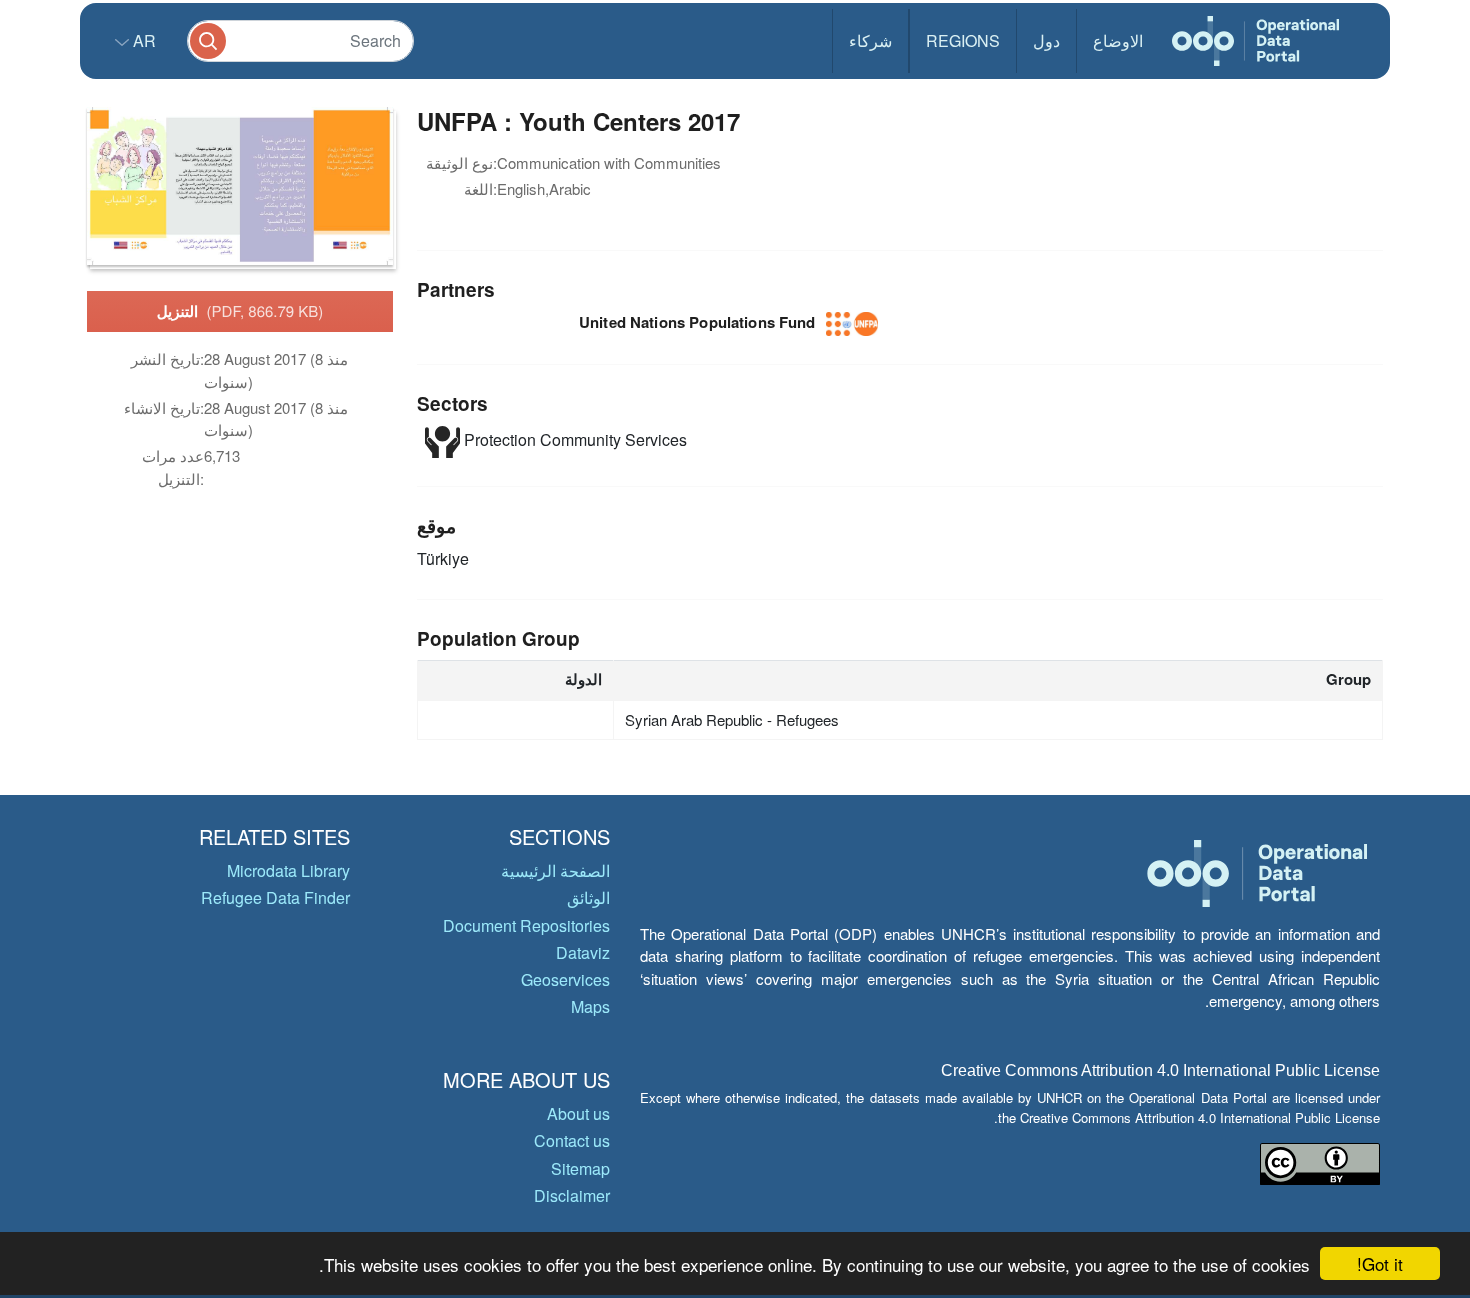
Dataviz (583, 952)
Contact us (572, 1140)
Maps (590, 1006)
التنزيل (240, 311)
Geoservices (565, 979)
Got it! (1380, 1263)
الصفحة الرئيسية (555, 870)
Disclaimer (572, 1195)
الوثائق (588, 897)
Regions (963, 40)
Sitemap (580, 1168)
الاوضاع (1118, 40)
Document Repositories (526, 925)
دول (1046, 40)
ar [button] (142, 40)
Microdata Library (288, 870)
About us (578, 1113)
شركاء (870, 40)
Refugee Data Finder (275, 897)
